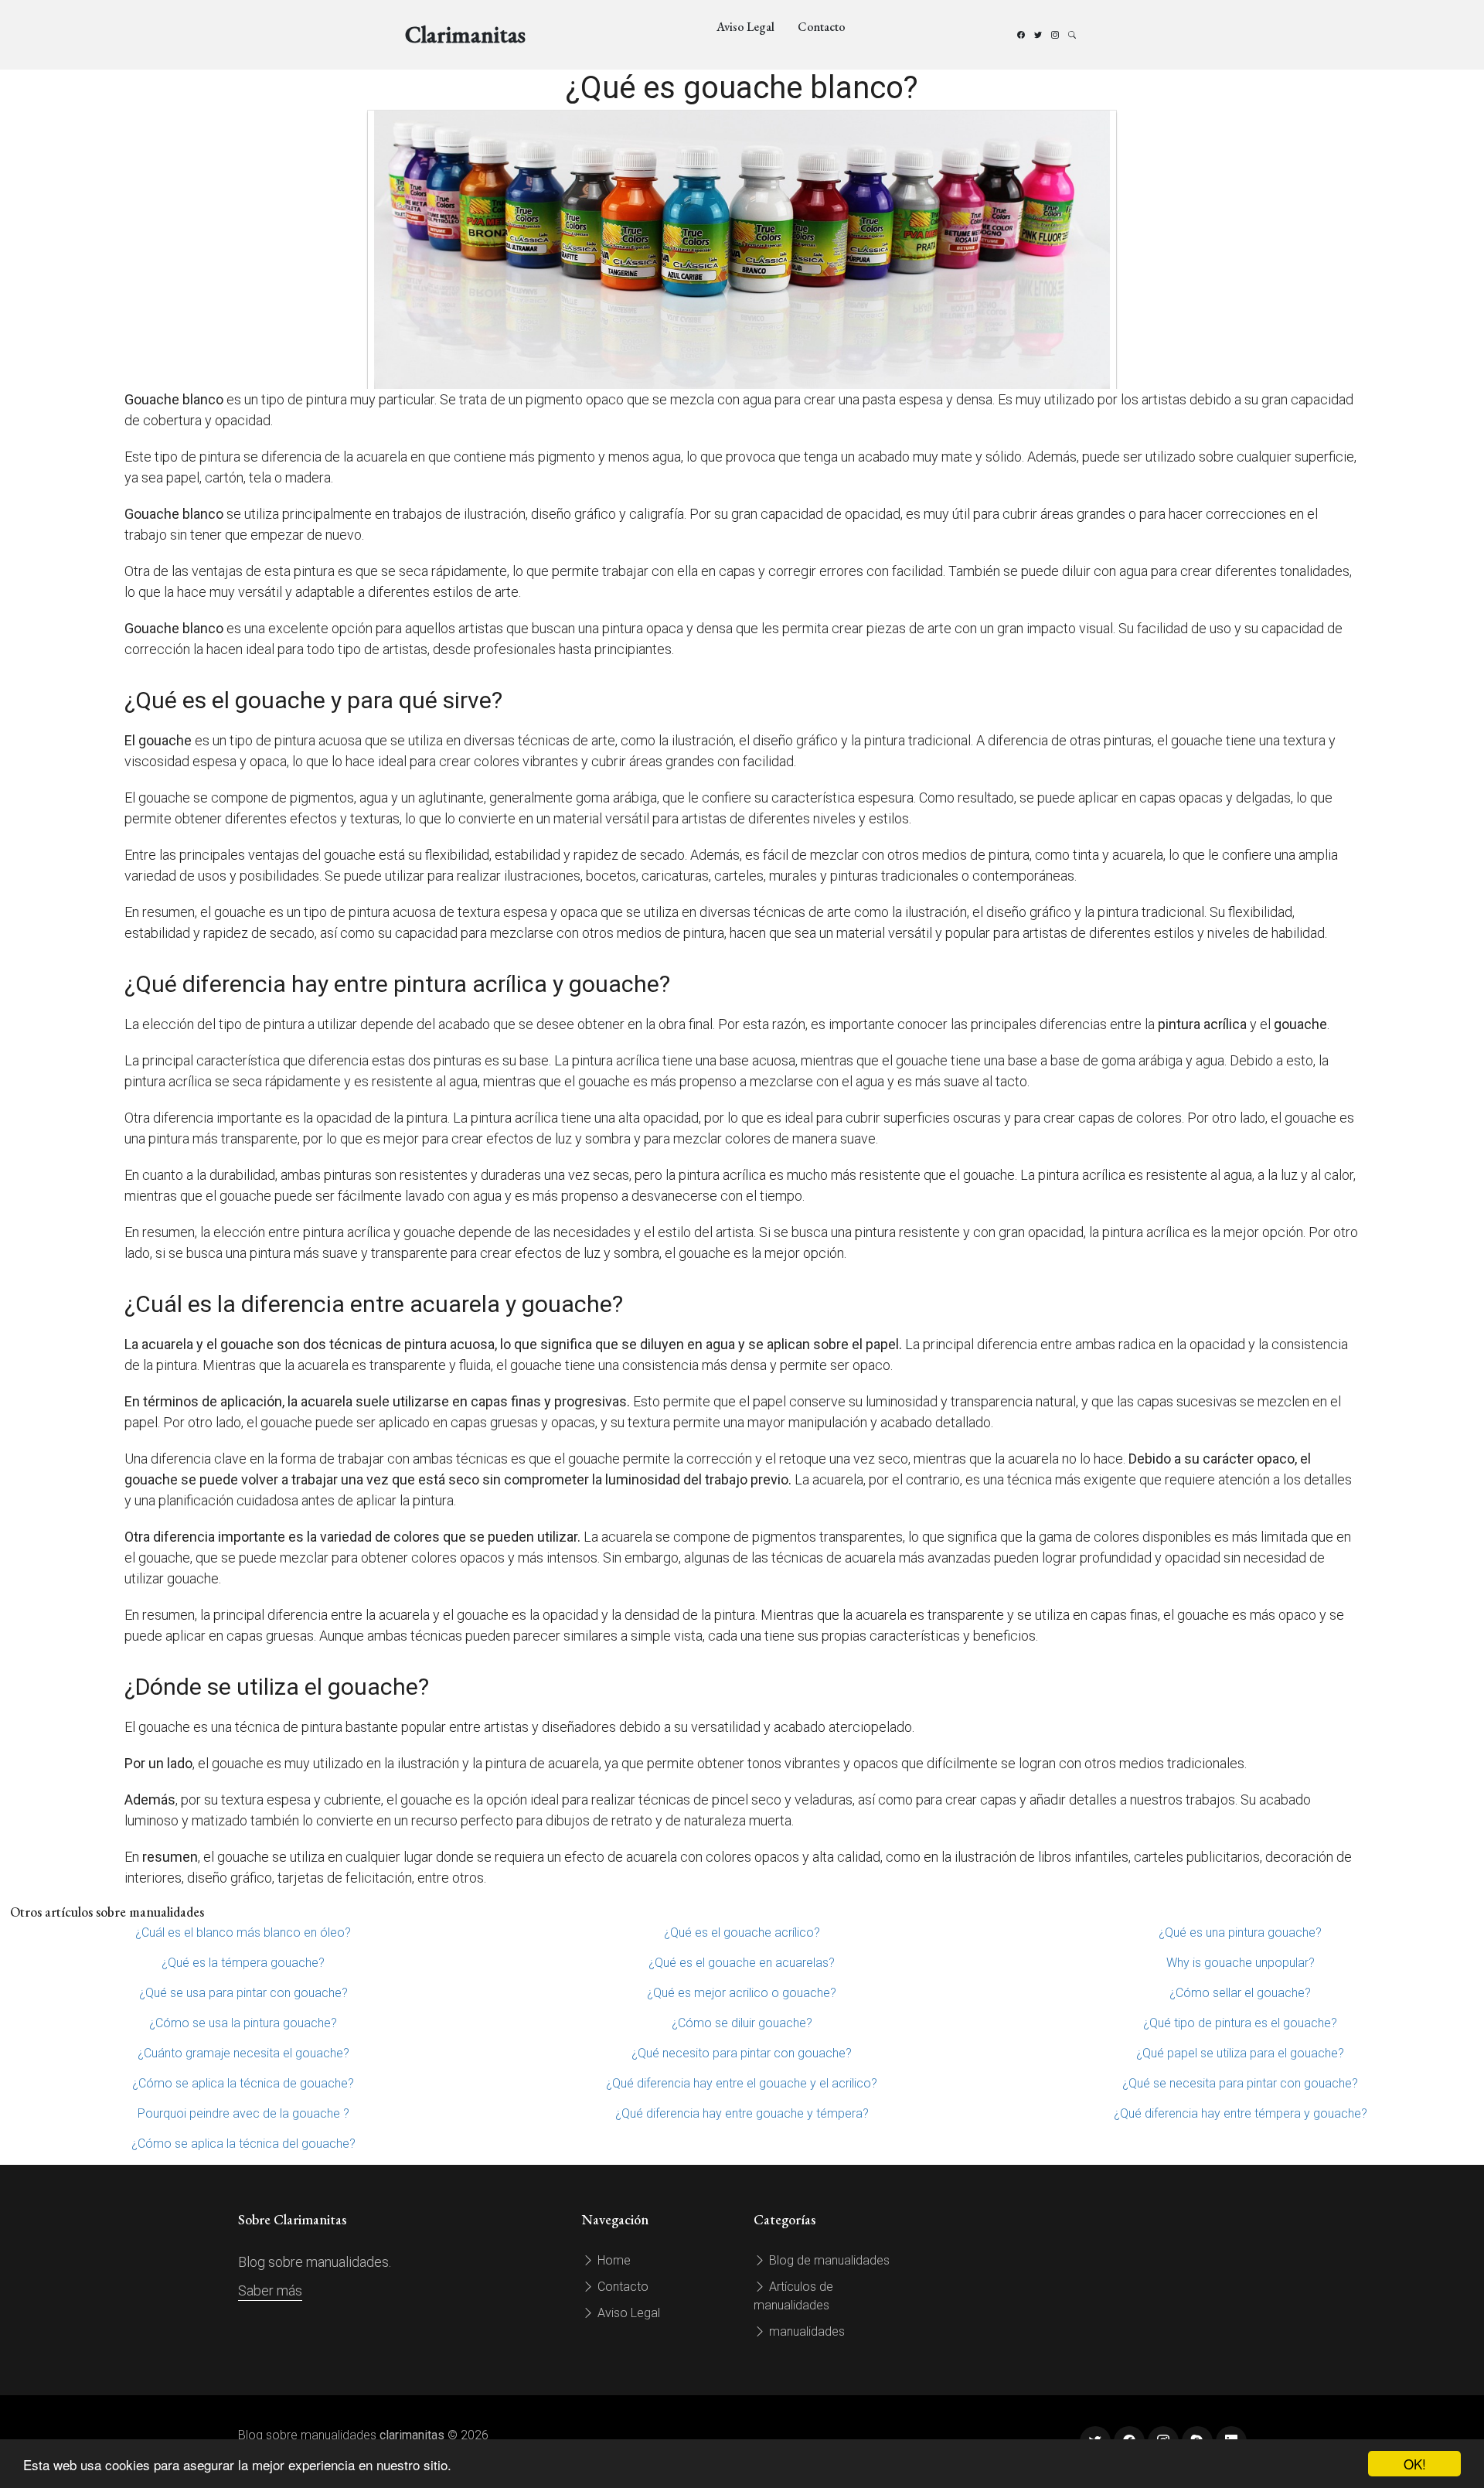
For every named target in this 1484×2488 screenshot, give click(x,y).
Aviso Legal (745, 27)
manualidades (805, 2331)
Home (613, 2260)
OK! (1415, 2464)
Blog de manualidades (828, 2260)
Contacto (822, 27)
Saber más (270, 2290)
